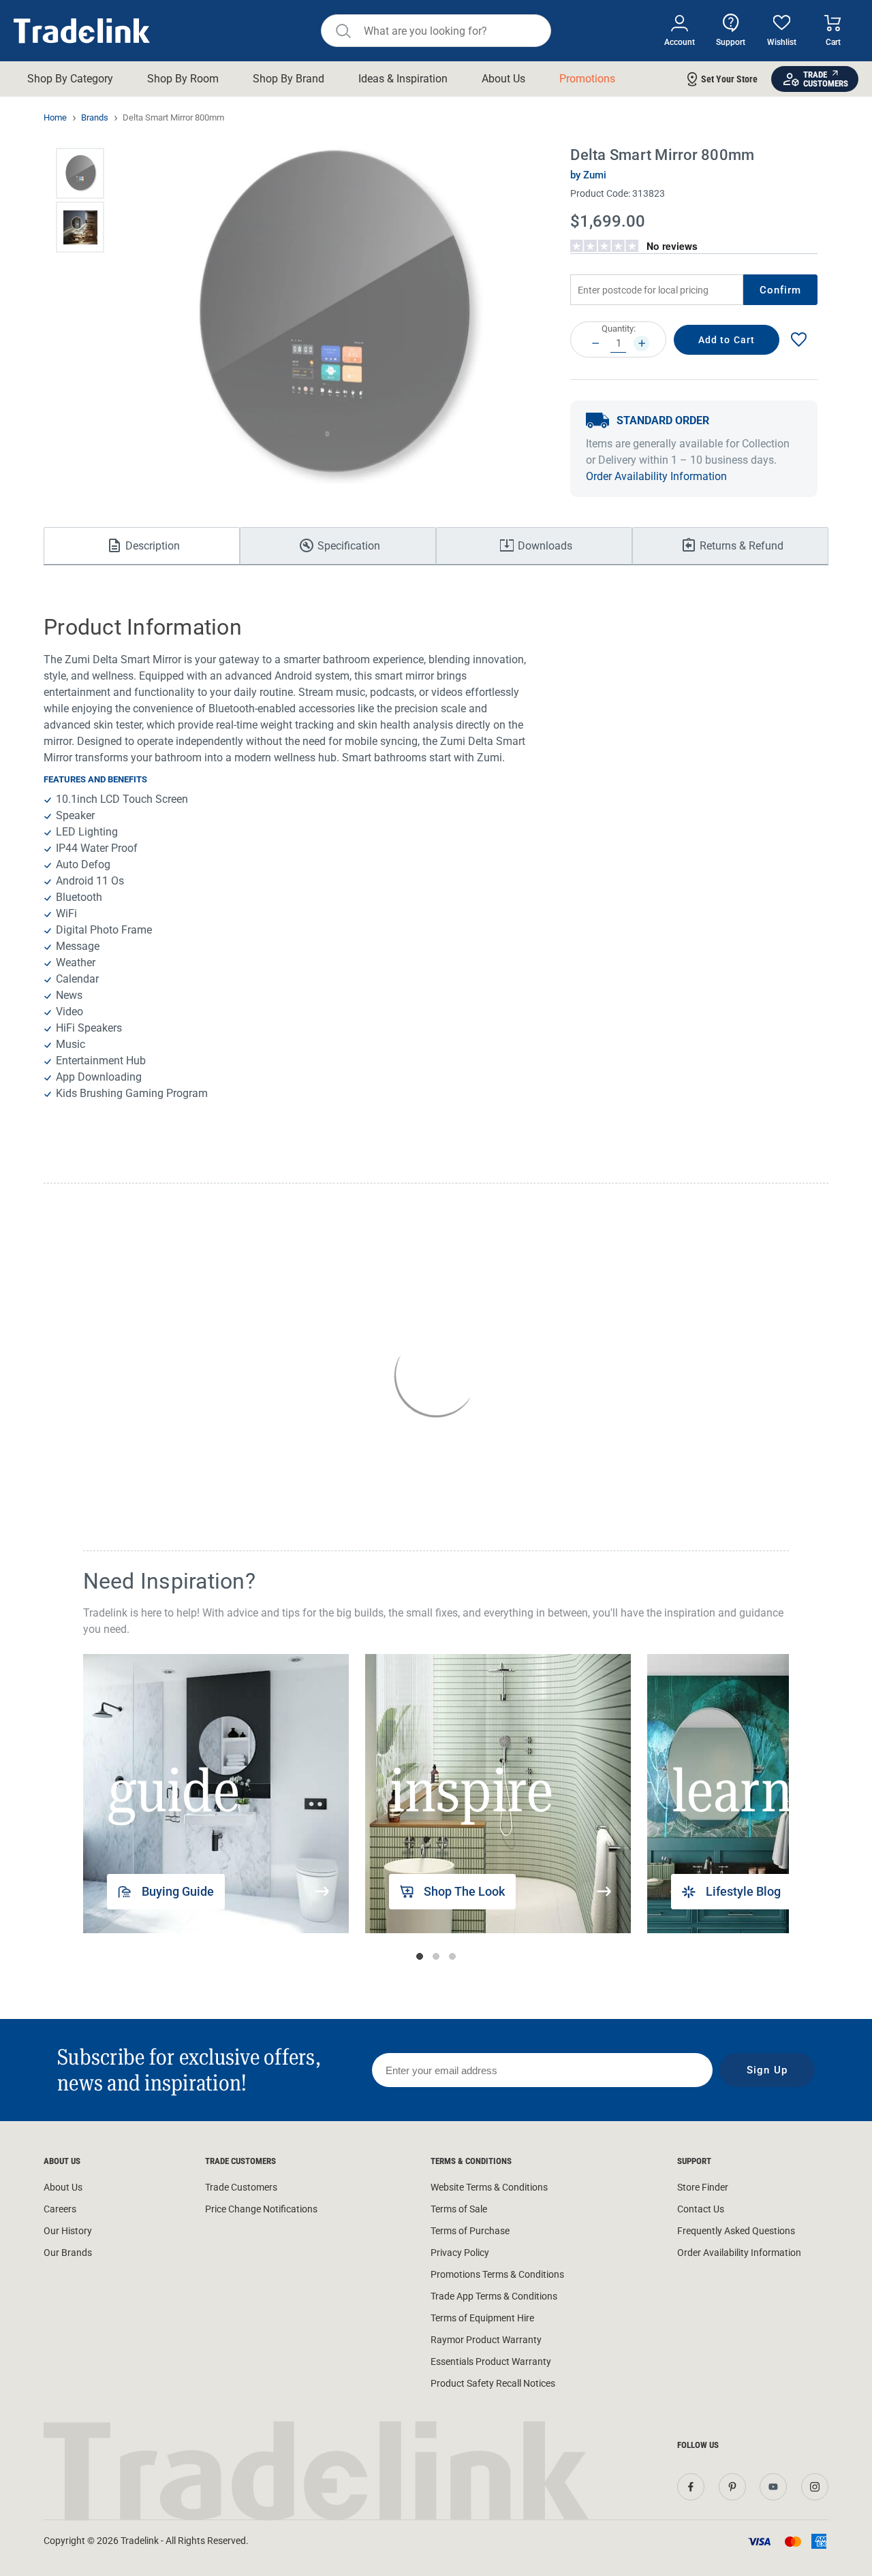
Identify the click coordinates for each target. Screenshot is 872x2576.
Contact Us (701, 2209)
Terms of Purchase (470, 2231)
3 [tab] (452, 1956)
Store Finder (703, 2187)
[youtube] (773, 2487)
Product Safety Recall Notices (493, 2383)
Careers (60, 2209)
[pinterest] (732, 2487)
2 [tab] (436, 1956)
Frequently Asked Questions (736, 2231)
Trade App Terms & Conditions (494, 2296)
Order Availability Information (656, 476)
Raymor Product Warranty (486, 2340)
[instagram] (815, 2487)
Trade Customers (241, 2187)
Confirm (781, 290)
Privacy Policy (460, 2253)
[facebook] (691, 2487)
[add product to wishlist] (798, 339)
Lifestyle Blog (743, 1891)
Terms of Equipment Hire (482, 2318)
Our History (68, 2231)
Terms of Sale (459, 2209)
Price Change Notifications (261, 2209)
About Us (63, 2187)
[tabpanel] (219, 1794)
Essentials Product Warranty (491, 2362)
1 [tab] (420, 1956)
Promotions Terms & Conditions (497, 2274)
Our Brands (68, 2253)
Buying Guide (178, 1891)
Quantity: (619, 329)
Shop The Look (464, 1891)
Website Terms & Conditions (489, 2187)
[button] (80, 173)
